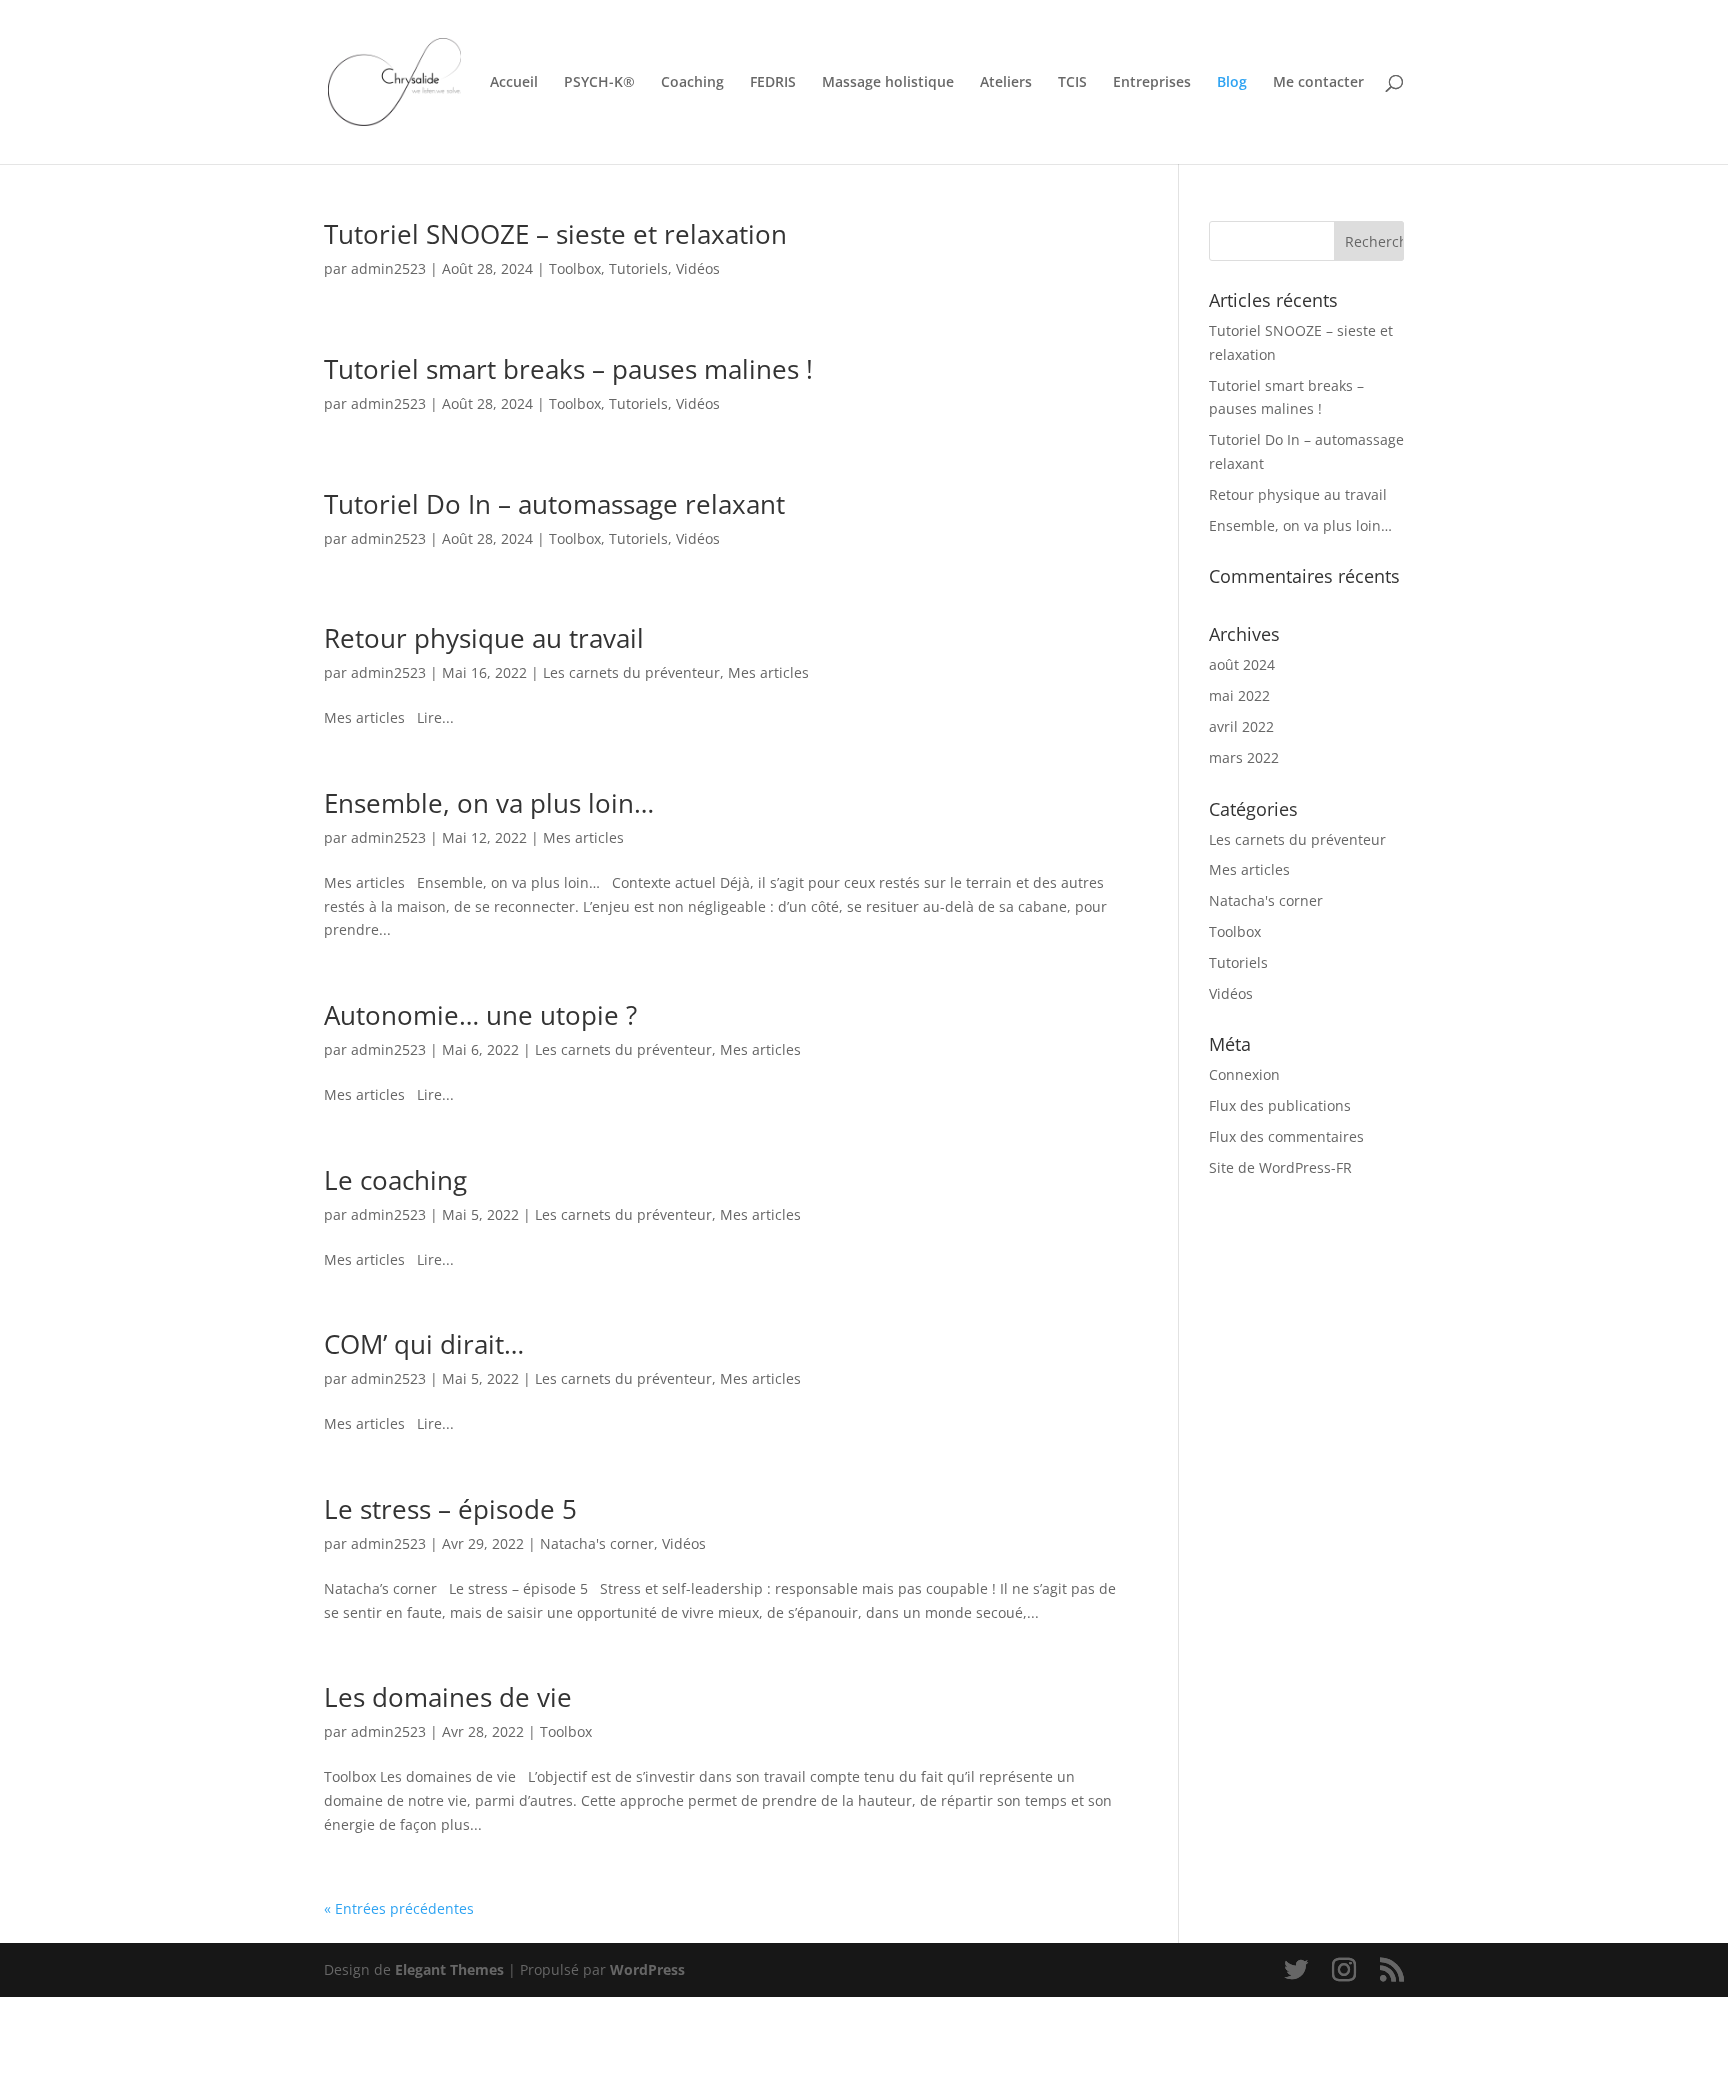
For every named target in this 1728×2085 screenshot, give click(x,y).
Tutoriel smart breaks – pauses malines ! (568, 369)
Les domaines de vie (448, 1697)
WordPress (647, 1969)
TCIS (1072, 83)
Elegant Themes (449, 1969)
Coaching (692, 83)
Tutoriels (638, 268)
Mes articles (768, 672)
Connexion (1244, 1074)
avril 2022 (1241, 726)
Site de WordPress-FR (1280, 1167)
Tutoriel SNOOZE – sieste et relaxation (555, 234)
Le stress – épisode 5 (450, 1509)
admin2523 (388, 268)
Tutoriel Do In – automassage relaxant (554, 504)
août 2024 (1242, 664)
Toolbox (575, 268)
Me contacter (1318, 83)
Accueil (514, 83)
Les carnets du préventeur (631, 672)
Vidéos (698, 268)
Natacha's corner (597, 1543)
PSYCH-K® (599, 83)
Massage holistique (888, 83)
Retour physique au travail (484, 638)
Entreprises (1152, 83)
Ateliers (1006, 83)
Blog (1232, 83)
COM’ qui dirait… (424, 1344)
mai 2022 (1239, 695)
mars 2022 (1244, 757)
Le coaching (395, 1180)
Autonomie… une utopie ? (480, 1015)
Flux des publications (1280, 1105)
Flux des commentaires (1286, 1136)
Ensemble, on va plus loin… (489, 803)
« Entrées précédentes (399, 1908)
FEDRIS (773, 83)
